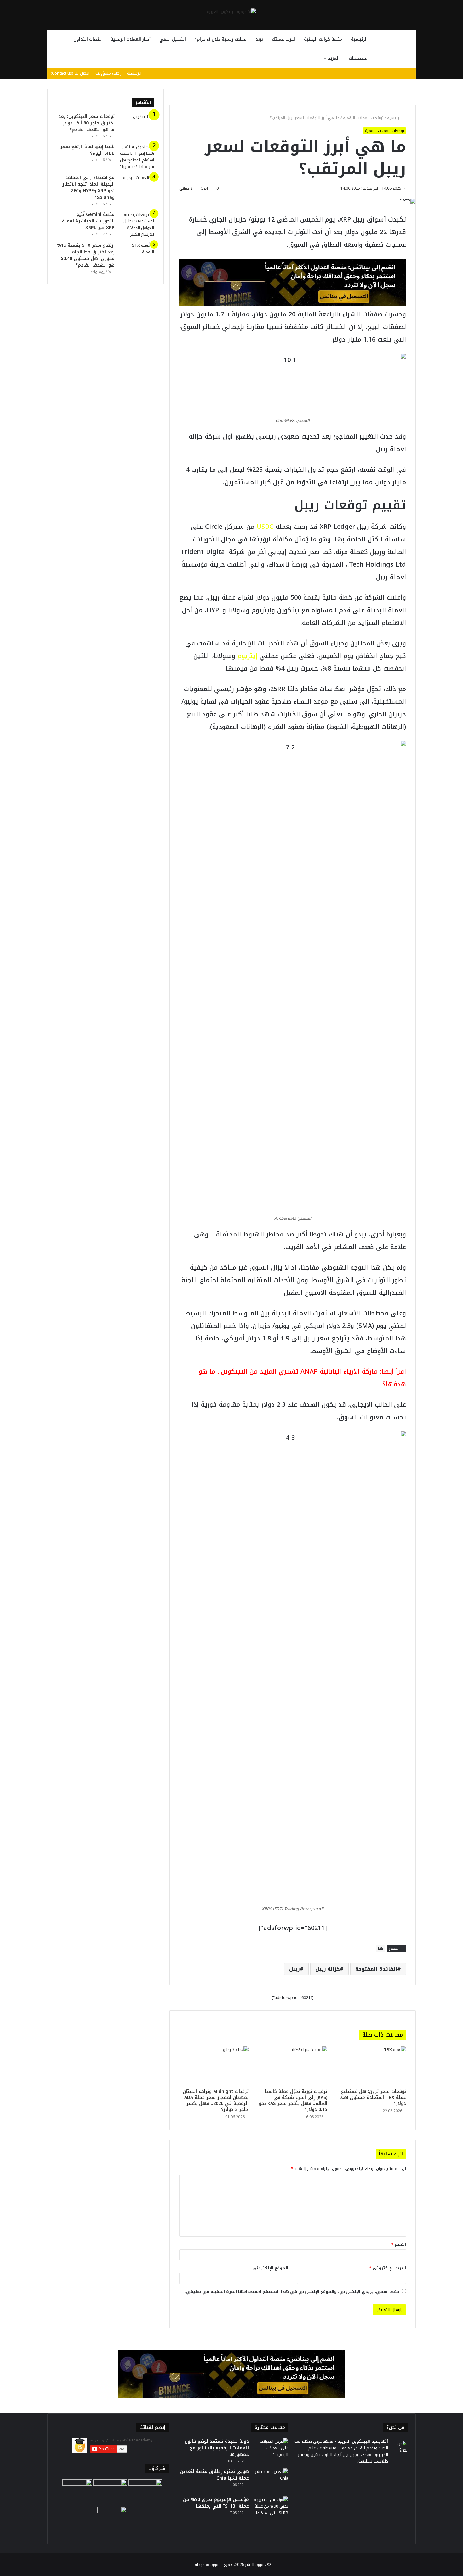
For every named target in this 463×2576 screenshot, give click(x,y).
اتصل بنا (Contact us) (70, 73)
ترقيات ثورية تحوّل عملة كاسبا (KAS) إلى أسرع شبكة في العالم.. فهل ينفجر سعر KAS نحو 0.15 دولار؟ (293, 2101)
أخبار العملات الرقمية (131, 39)
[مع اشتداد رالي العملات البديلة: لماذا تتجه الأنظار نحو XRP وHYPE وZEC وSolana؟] (137, 186)
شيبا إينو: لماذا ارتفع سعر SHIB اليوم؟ (88, 150)
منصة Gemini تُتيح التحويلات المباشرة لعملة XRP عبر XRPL (88, 221)
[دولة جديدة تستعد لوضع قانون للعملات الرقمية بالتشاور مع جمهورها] (271, 2450)
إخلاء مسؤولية (108, 73)
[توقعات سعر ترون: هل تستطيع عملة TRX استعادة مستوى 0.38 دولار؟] (371, 2066)
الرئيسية (359, 39)
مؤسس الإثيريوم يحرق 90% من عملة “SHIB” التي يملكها (216, 2503)
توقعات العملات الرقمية (363, 118)
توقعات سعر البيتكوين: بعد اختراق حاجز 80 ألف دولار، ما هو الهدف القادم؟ (86, 123)
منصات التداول (88, 39)
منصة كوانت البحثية (323, 39)
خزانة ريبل (328, 1969)
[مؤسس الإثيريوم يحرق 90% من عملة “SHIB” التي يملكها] (271, 2508)
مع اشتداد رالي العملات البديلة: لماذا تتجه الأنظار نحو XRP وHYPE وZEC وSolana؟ (89, 187)
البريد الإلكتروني (388, 2268)
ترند (259, 39)
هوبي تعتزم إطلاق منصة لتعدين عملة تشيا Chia (214, 2475)
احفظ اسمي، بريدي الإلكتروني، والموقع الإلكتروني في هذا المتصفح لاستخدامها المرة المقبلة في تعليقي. (293, 2292)
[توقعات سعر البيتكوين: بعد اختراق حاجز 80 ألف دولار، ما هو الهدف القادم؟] (137, 125)
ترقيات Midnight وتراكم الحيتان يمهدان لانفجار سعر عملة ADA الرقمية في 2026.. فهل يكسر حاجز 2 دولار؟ (216, 2101)
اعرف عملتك (283, 39)
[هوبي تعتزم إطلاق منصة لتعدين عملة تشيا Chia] (271, 2480)
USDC (265, 527)
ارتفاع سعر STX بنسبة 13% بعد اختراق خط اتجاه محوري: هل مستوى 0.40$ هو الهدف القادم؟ (86, 255)
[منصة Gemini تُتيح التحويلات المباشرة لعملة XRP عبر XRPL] (137, 224)
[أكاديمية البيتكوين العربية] (231, 11)
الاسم (399, 2244)
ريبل (294, 1969)
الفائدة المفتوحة (376, 1969)
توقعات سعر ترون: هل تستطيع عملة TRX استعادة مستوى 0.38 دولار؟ (373, 2098)
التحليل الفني (173, 39)
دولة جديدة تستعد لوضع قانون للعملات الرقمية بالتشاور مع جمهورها (217, 2448)
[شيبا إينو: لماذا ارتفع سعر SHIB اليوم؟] (137, 157)
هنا (380, 1948)
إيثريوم (247, 656)
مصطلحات (358, 58)
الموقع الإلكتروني (270, 2268)
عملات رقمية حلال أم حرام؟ (221, 39)
